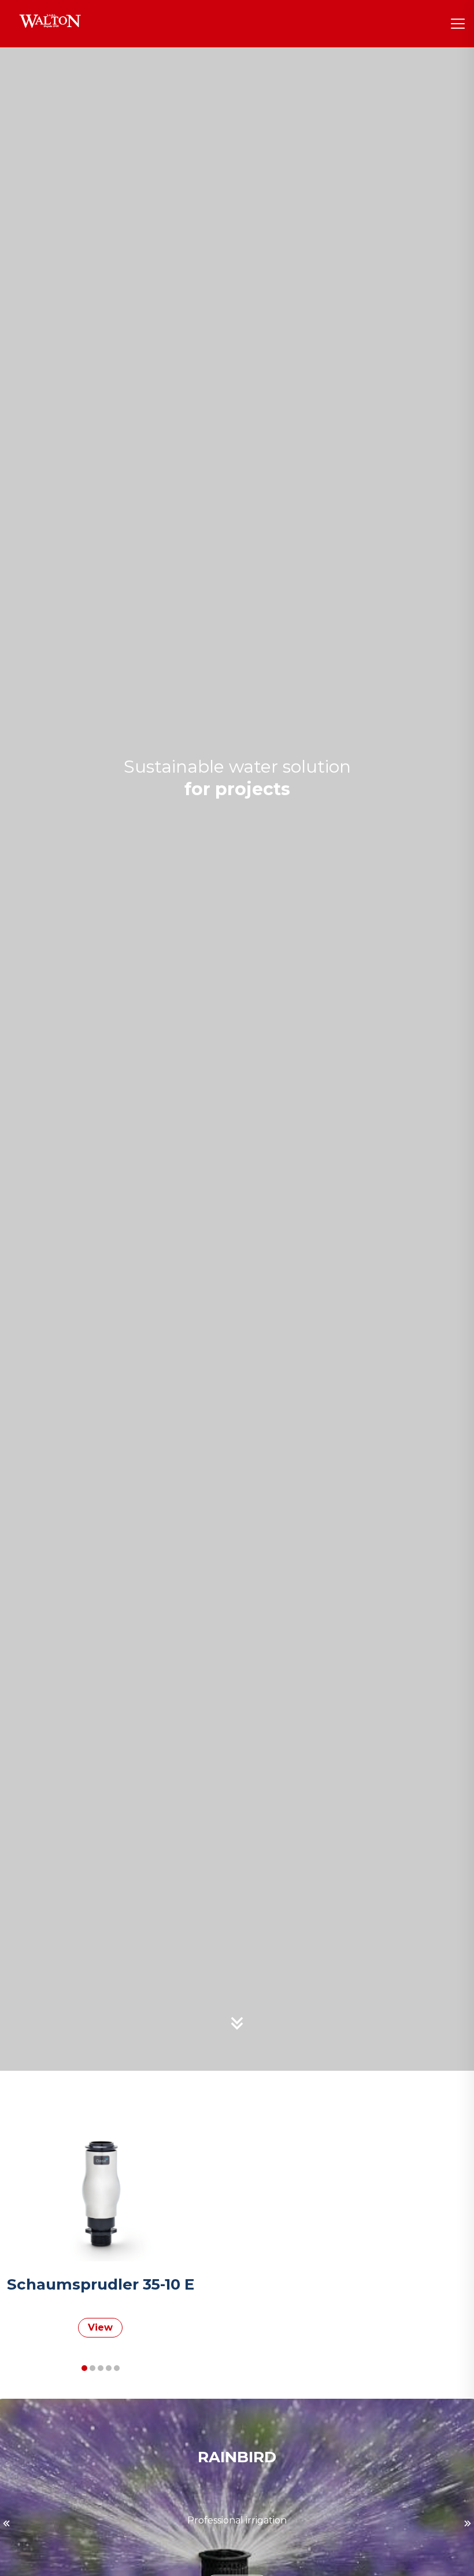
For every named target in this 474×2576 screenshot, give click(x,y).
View (100, 2327)
